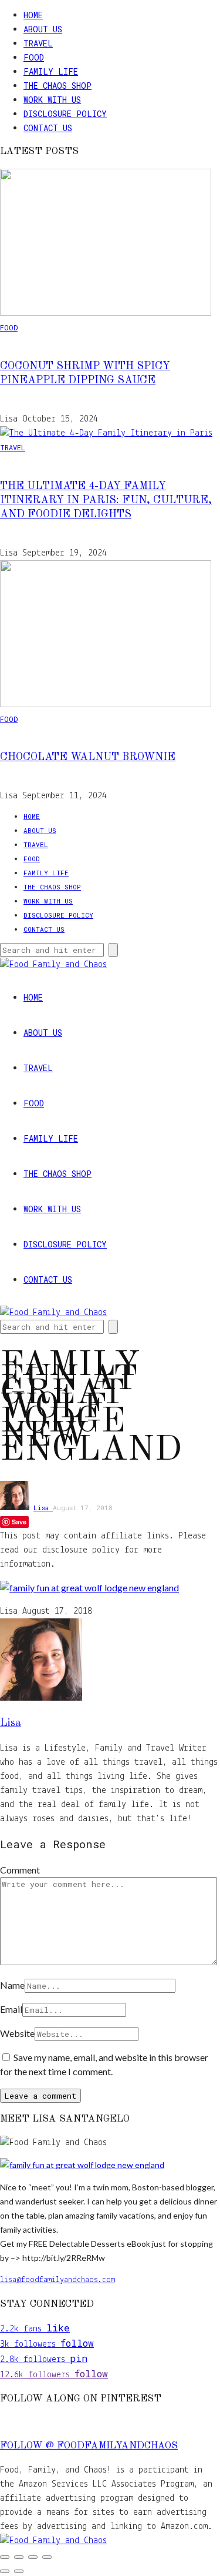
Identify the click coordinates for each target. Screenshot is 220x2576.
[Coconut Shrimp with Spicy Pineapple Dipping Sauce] (106, 313)
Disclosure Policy (65, 114)
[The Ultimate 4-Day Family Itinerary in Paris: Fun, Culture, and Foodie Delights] (106, 433)
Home (33, 15)
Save (19, 1522)
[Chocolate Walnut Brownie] (106, 705)
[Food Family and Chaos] (53, 2541)
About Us (43, 29)
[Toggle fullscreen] (19, 2557)
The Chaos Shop (57, 86)
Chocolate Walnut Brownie (88, 757)
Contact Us (48, 128)
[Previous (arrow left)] (5, 2571)
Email (11, 2009)
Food (34, 57)
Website (17, 2033)
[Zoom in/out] (5, 2557)
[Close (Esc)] (47, 2557)
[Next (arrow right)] (19, 2571)
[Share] (33, 2557)
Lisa (43, 1508)
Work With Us (52, 100)
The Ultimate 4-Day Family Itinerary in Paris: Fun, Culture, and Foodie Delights (106, 500)
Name (12, 1985)
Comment (20, 1870)
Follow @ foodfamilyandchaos (89, 2446)
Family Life (51, 71)
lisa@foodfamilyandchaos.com (57, 2280)
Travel (38, 43)
